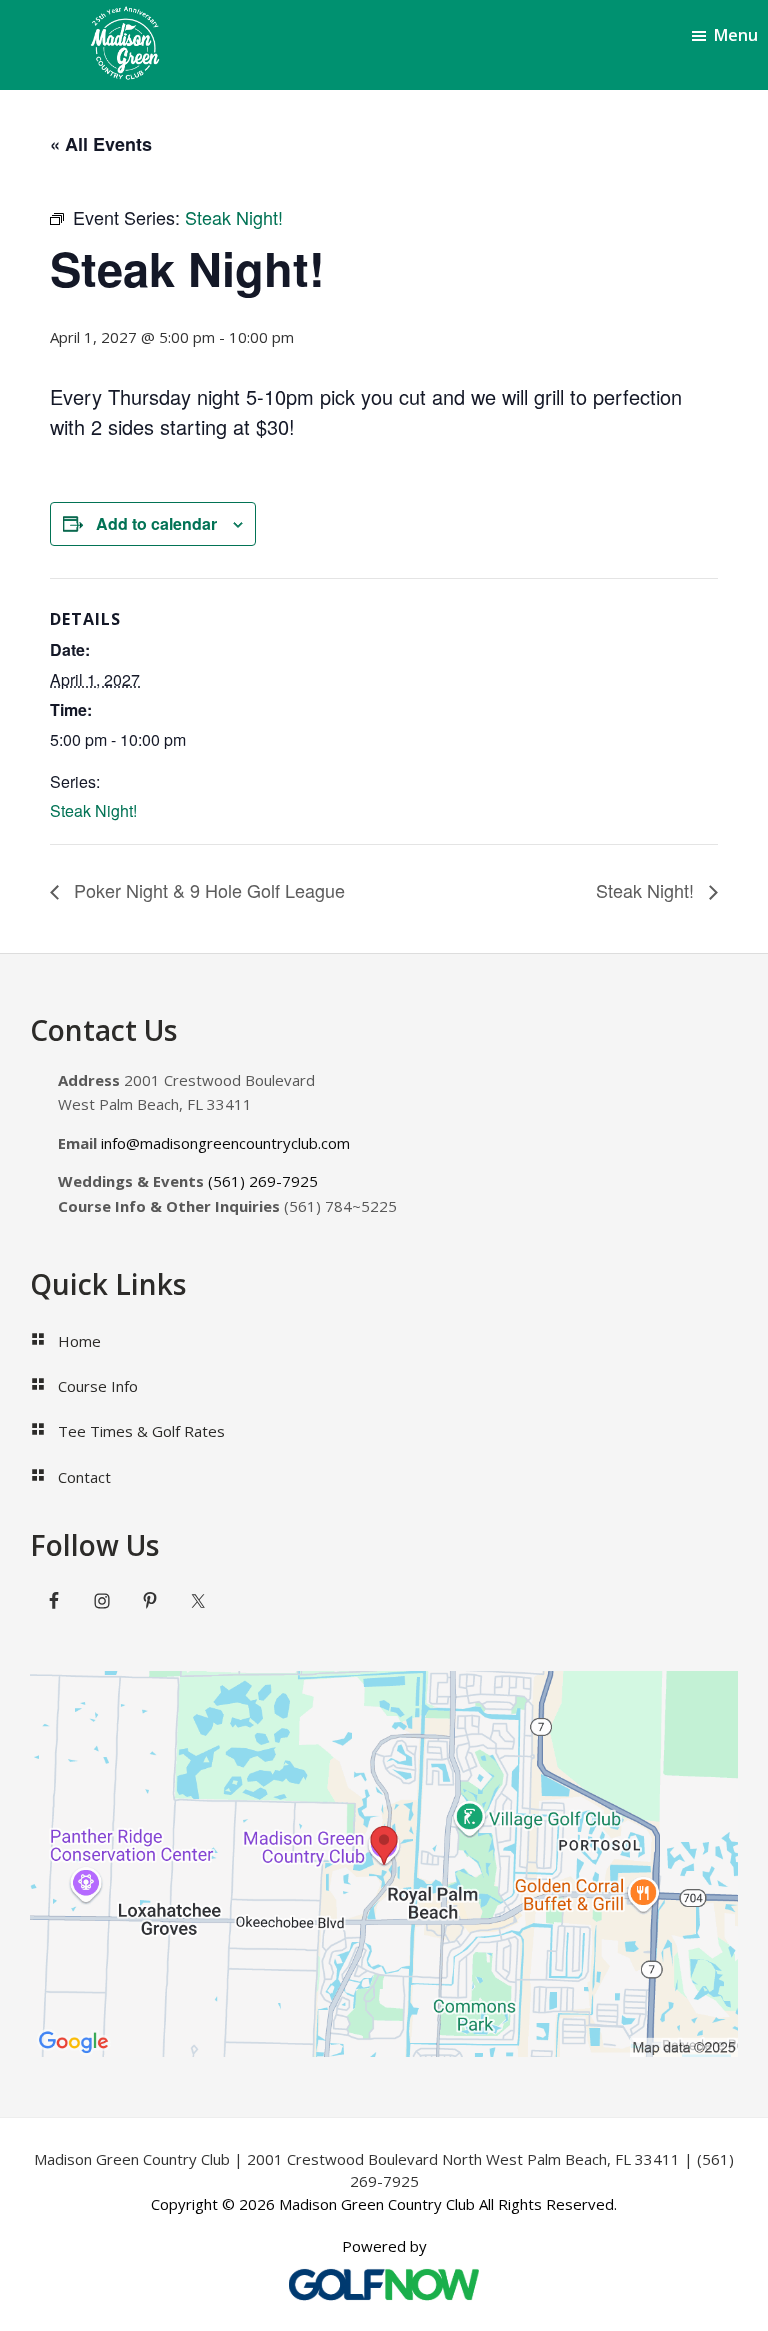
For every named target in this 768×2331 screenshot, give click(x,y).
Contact (84, 1477)
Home (79, 1341)
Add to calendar (156, 523)
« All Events (101, 144)
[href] (384, 1864)
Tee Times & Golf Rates (141, 1431)
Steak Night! (93, 810)
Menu (736, 35)
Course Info (98, 1386)
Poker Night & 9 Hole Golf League (207, 890)
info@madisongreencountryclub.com (225, 1143)
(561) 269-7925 (263, 1181)
